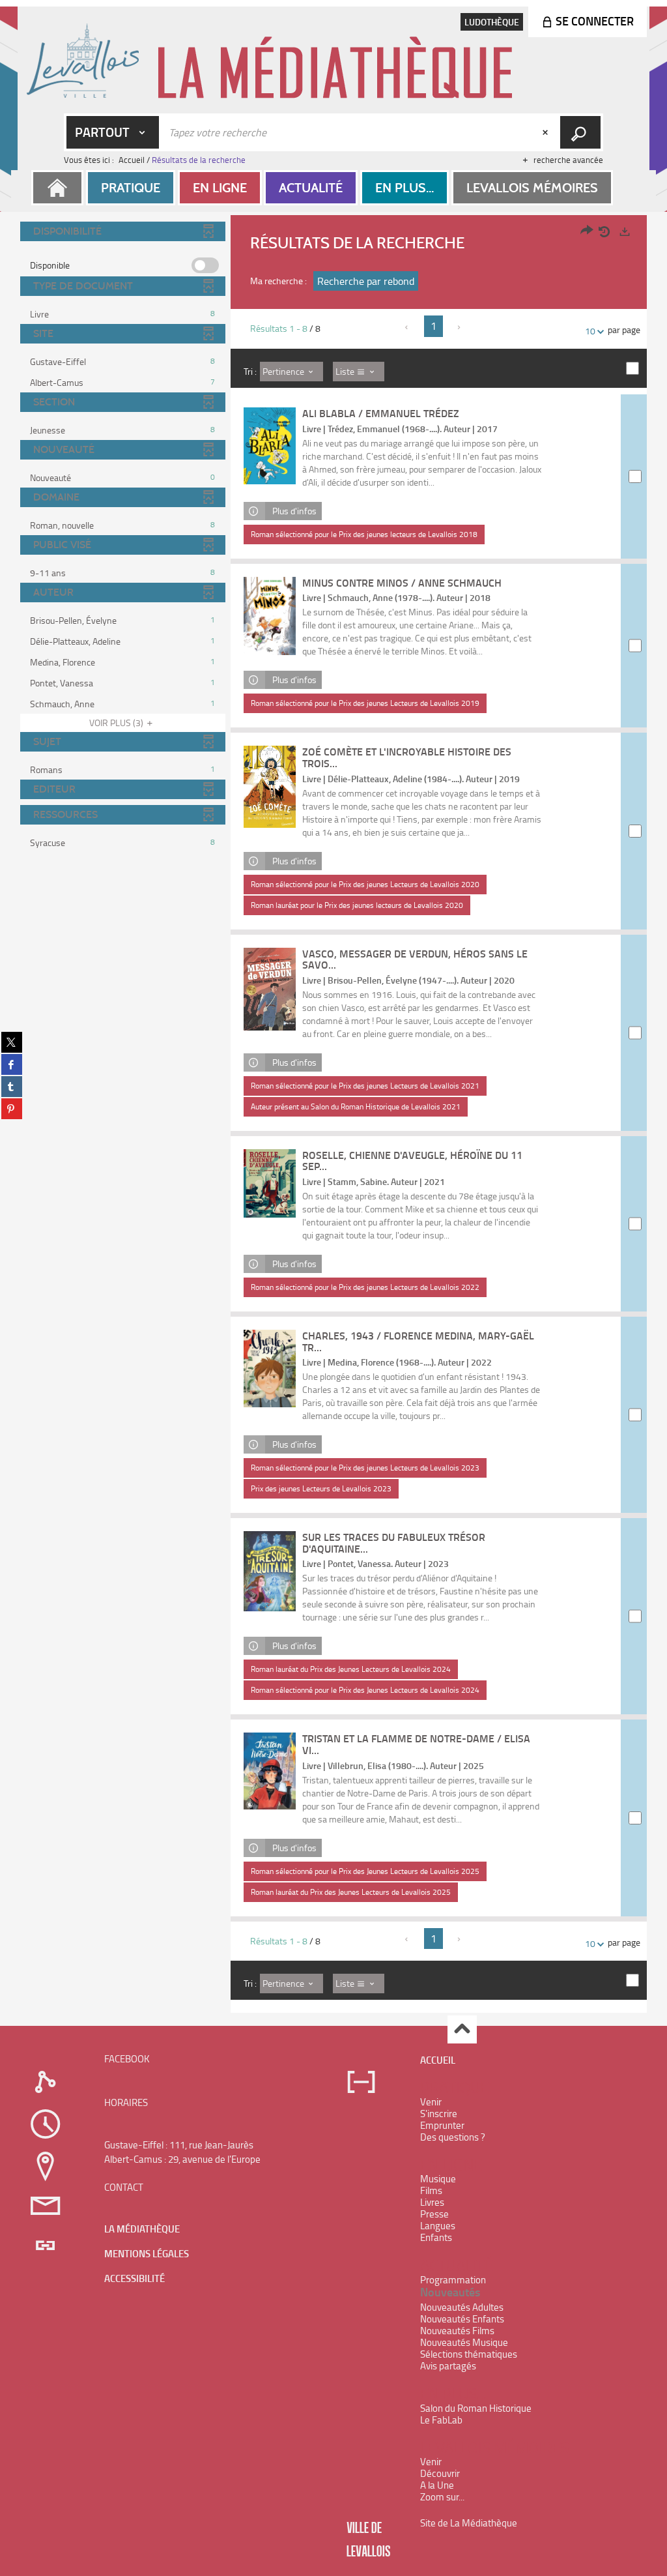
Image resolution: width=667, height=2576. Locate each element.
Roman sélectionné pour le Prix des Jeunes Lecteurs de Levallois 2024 (365, 1690)
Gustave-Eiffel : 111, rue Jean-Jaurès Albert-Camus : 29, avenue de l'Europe (182, 2152)
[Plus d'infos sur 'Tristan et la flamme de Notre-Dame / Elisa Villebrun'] (270, 1771)
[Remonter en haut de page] (462, 2029)
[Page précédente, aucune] (407, 327)
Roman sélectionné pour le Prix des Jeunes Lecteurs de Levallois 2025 (365, 1871)
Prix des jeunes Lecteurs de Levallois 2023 (321, 1488)
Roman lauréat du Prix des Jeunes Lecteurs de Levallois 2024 (351, 1669)
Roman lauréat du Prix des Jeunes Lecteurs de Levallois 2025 (351, 1892)
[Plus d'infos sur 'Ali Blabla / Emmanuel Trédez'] (270, 446)
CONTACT (124, 2187)
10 (590, 331)
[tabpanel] (333, 1116)
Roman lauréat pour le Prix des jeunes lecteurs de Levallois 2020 (357, 905)
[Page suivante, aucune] (460, 327)
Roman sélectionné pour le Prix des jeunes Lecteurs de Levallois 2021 (365, 1086)
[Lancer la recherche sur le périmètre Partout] (580, 132)
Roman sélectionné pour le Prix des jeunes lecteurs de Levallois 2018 (364, 534)
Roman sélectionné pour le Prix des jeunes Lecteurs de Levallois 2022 (365, 1287)
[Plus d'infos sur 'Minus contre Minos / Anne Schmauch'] (270, 616)
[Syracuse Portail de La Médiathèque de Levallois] (334, 60)
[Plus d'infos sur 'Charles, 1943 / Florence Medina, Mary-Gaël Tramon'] (270, 1368)
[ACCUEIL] (57, 188)
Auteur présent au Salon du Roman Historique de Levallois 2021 (356, 1106)
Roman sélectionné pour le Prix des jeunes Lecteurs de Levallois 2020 (365, 884)
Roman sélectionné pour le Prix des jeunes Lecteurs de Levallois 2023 (365, 1468)
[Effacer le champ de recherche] (546, 132)
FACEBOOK (127, 2059)
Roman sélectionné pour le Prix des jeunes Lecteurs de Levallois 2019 (365, 703)
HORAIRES (126, 2102)
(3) (117, 723)
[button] (131, 188)
